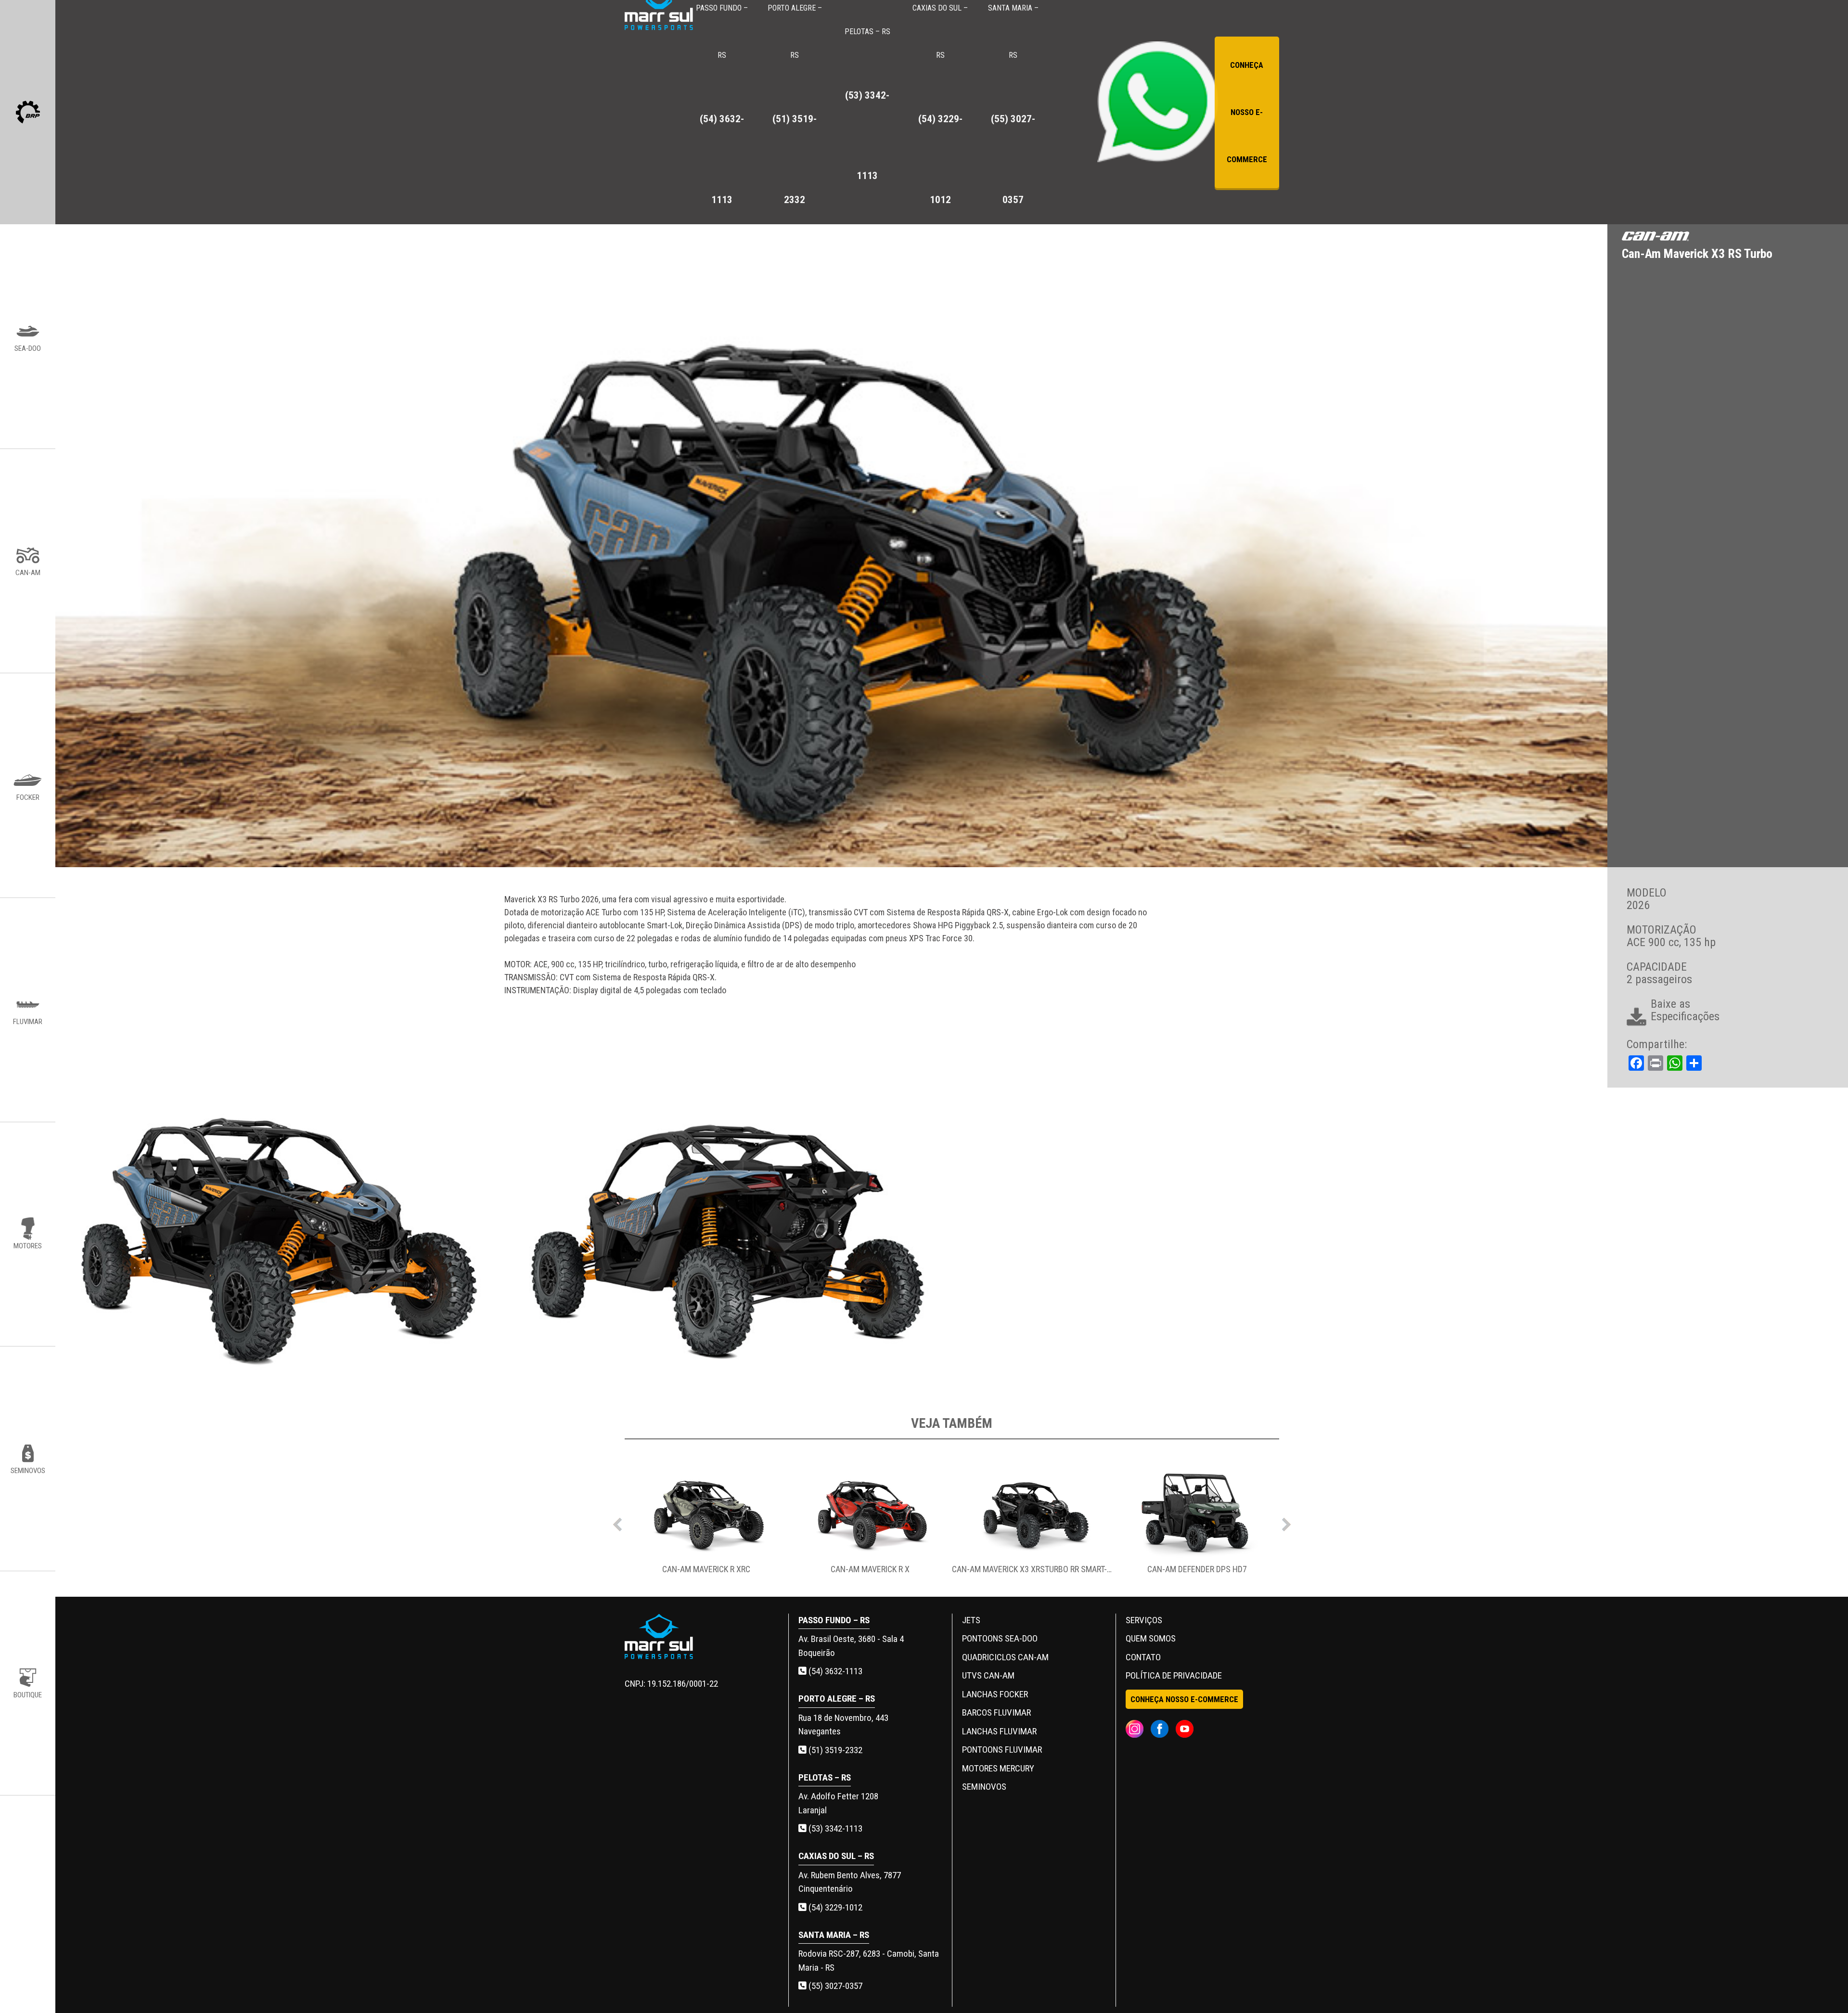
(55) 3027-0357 (834, 1986)
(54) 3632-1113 (834, 1671)
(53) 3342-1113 (834, 1828)
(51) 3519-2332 (834, 1750)
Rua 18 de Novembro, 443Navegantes (843, 1725)
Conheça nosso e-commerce (1247, 112)
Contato (1143, 1657)
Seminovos (984, 1787)
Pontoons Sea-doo (1000, 1638)
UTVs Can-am (988, 1675)
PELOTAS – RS (867, 104)
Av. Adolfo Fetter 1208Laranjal (838, 1803)
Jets (971, 1620)
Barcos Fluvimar (996, 1712)
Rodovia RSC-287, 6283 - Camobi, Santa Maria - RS (869, 1961)
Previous (617, 1522)
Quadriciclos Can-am (1005, 1657)
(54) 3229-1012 (834, 1907)
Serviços (1144, 1620)
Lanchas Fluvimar (999, 1731)
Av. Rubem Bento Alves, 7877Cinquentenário (850, 1882)
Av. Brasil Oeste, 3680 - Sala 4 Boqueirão (851, 1646)
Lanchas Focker (995, 1694)
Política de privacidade (1174, 1675)
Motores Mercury (998, 1768)
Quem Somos (1151, 1638)
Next (1286, 1522)
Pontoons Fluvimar (1002, 1750)
